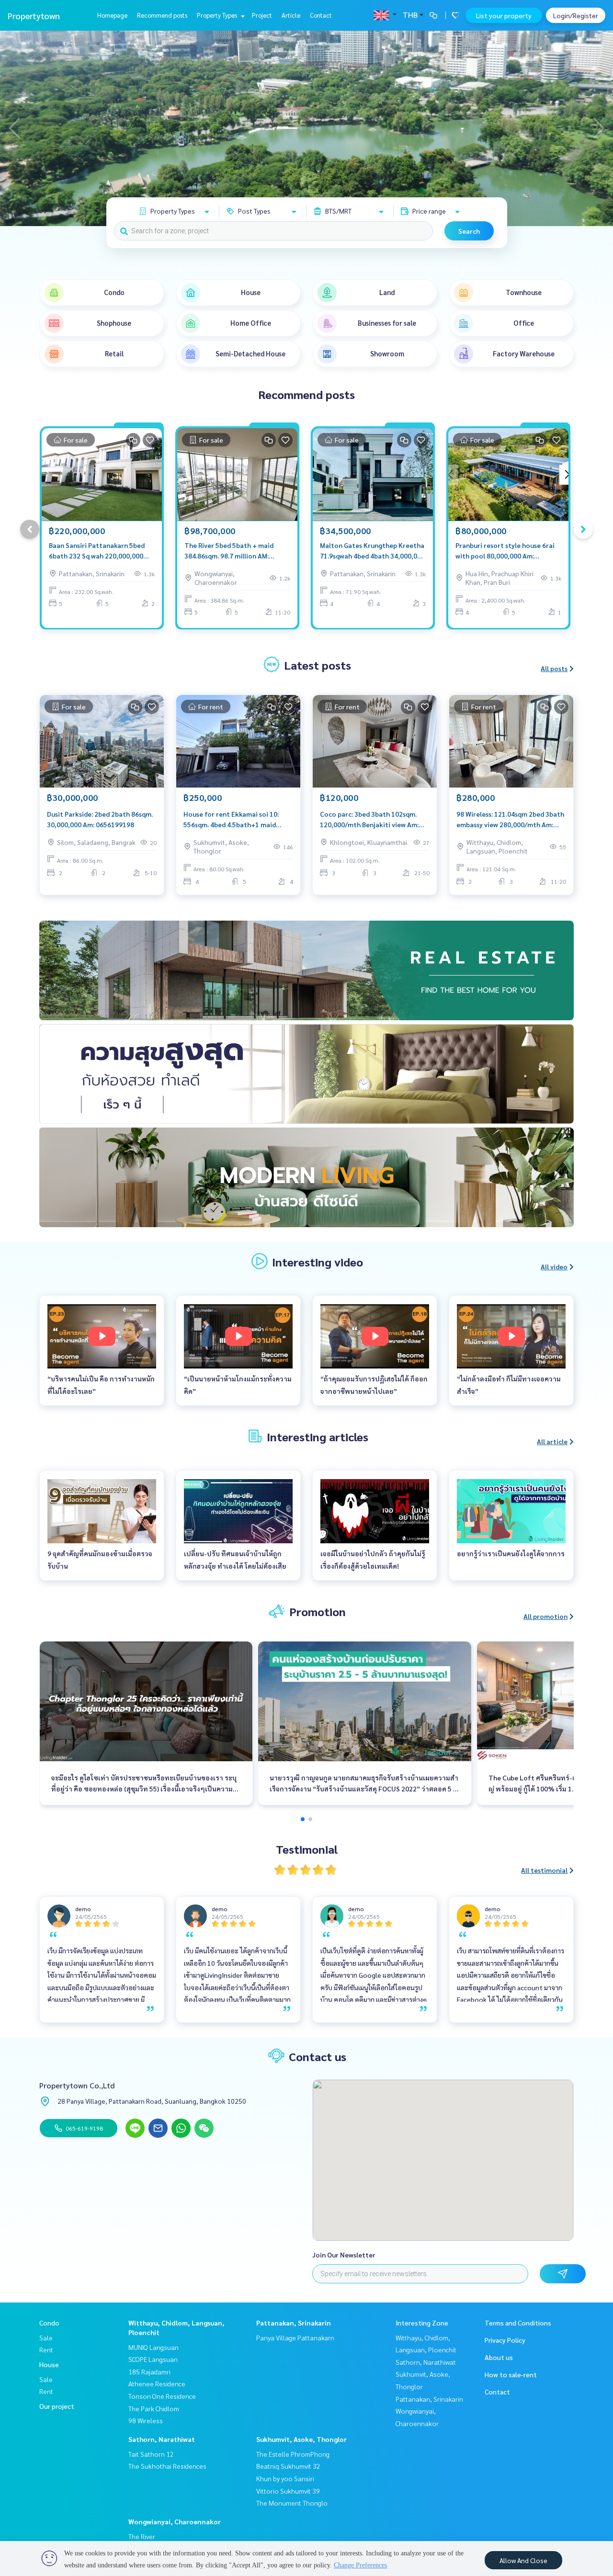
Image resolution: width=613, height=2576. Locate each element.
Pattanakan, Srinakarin (294, 2323)
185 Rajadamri (149, 2371)
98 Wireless (146, 2420)
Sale (46, 2337)
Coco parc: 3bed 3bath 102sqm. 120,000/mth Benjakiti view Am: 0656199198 (369, 820)
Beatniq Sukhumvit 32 (288, 2466)
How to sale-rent (511, 2374)
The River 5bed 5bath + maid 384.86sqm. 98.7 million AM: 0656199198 (229, 551)
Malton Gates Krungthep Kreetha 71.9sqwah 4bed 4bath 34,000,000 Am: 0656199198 (372, 551)
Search (469, 231)
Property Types (218, 15)
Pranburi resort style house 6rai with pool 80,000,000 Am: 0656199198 (505, 551)
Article (291, 15)
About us (499, 2357)
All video (554, 1266)
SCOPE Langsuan (153, 2359)
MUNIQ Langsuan (153, 2347)
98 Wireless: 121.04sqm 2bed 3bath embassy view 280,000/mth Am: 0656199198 (510, 820)
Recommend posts (162, 15)
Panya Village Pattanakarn (295, 2337)
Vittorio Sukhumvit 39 (288, 2491)
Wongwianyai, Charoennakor (175, 2521)
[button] (599, 128)
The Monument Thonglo (292, 2503)
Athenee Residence (157, 2383)
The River (142, 2536)
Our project (57, 2406)
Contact (321, 15)
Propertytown (34, 16)
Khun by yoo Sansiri (285, 2478)
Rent (46, 2349)
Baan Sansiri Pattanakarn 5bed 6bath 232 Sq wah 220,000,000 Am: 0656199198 (97, 551)
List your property (504, 15)
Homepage (112, 15)
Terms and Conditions (518, 2323)
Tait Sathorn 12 (151, 2454)
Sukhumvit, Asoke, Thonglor (301, 2439)
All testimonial (544, 1870)
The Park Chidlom (154, 2408)
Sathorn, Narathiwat (162, 2439)
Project (262, 15)
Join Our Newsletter (344, 2255)
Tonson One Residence (162, 2396)
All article (552, 1441)
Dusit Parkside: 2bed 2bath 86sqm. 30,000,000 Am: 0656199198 (100, 819)
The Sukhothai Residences (167, 2466)
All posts (554, 668)
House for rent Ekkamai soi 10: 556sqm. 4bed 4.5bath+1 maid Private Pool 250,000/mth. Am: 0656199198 (231, 820)
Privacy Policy (505, 2340)
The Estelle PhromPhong (293, 2454)
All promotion (545, 1616)
